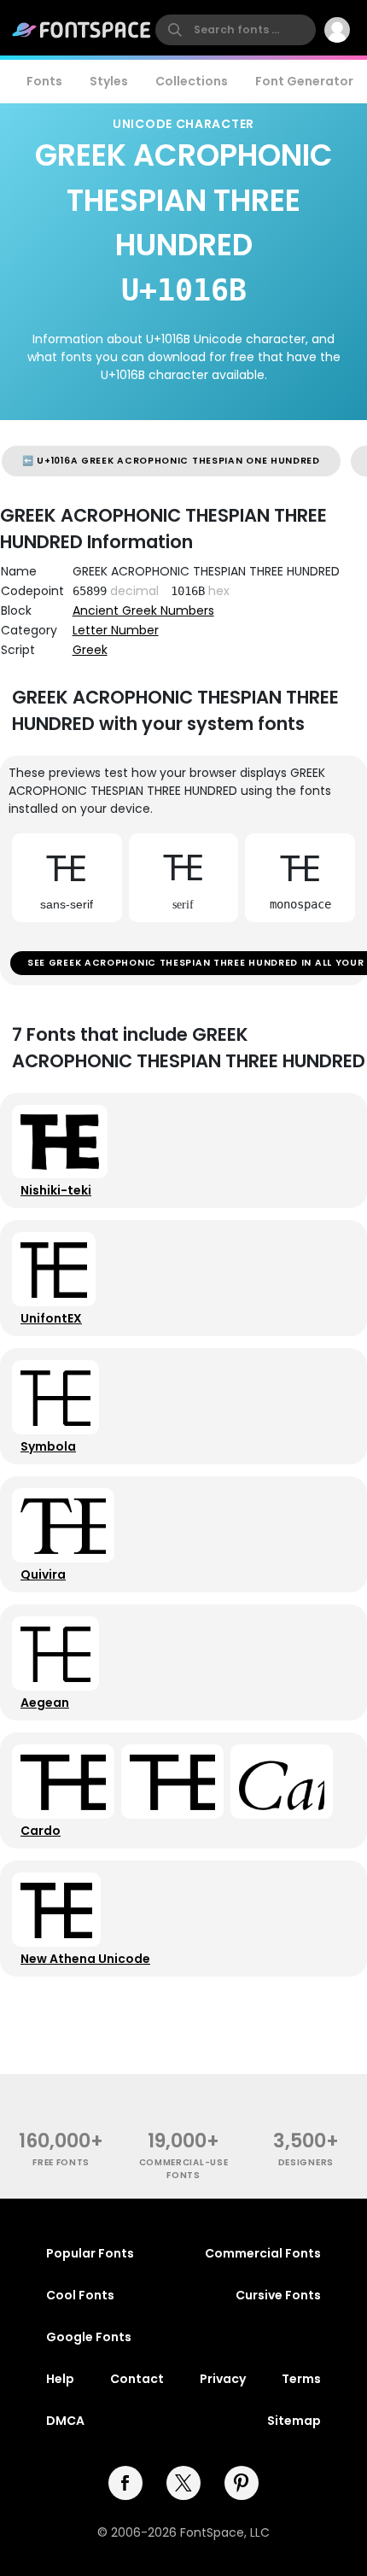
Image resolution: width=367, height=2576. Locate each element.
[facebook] (125, 2483)
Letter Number (116, 630)
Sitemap (294, 2421)
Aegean (45, 1703)
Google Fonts (89, 2337)
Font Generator (304, 81)
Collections (192, 81)
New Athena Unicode (85, 1959)
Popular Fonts (90, 2253)
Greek (90, 650)
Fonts (44, 81)
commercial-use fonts (184, 2169)
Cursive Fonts (278, 2295)
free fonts (61, 2162)
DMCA (65, 2421)
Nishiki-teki (56, 1190)
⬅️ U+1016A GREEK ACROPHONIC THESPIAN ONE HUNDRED (171, 461)
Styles (109, 81)
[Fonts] (82, 30)
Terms (301, 2379)
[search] (236, 30)
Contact (137, 2379)
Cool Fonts (80, 2295)
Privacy (223, 2379)
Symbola (48, 1446)
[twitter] (183, 2483)
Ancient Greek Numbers (143, 610)
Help (60, 2379)
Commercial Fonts (263, 2253)
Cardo (41, 1831)
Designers (306, 2162)
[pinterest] (242, 2483)
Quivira (43, 1574)
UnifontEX (51, 1318)
